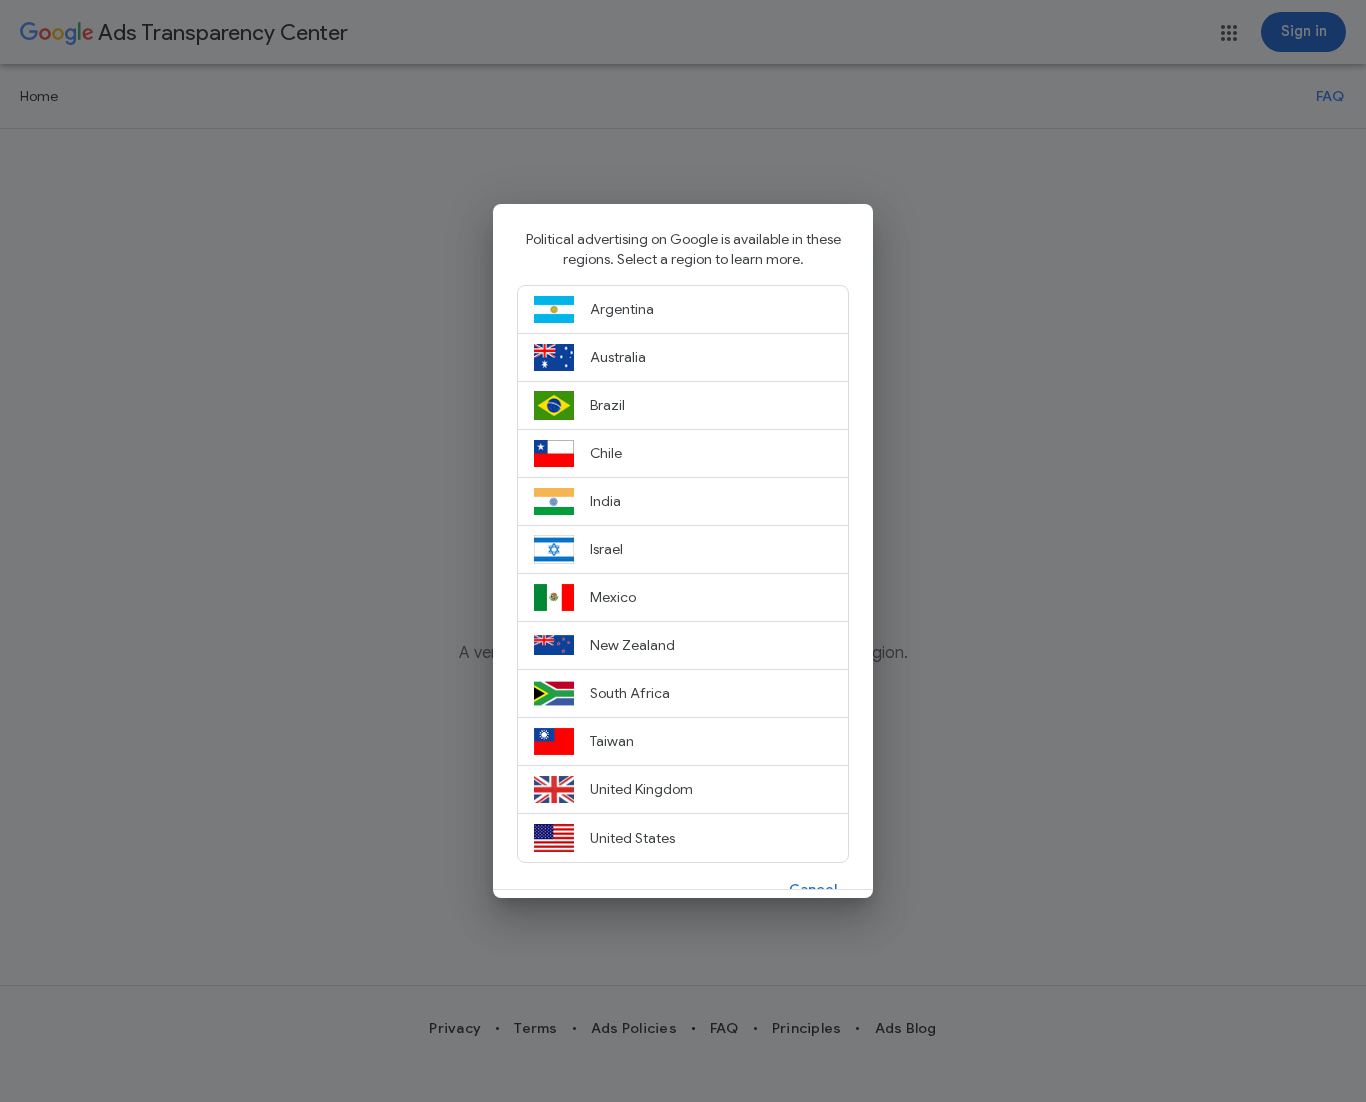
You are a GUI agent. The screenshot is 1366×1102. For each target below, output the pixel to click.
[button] (813, 889)
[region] (683, 559)
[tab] (683, 310)
